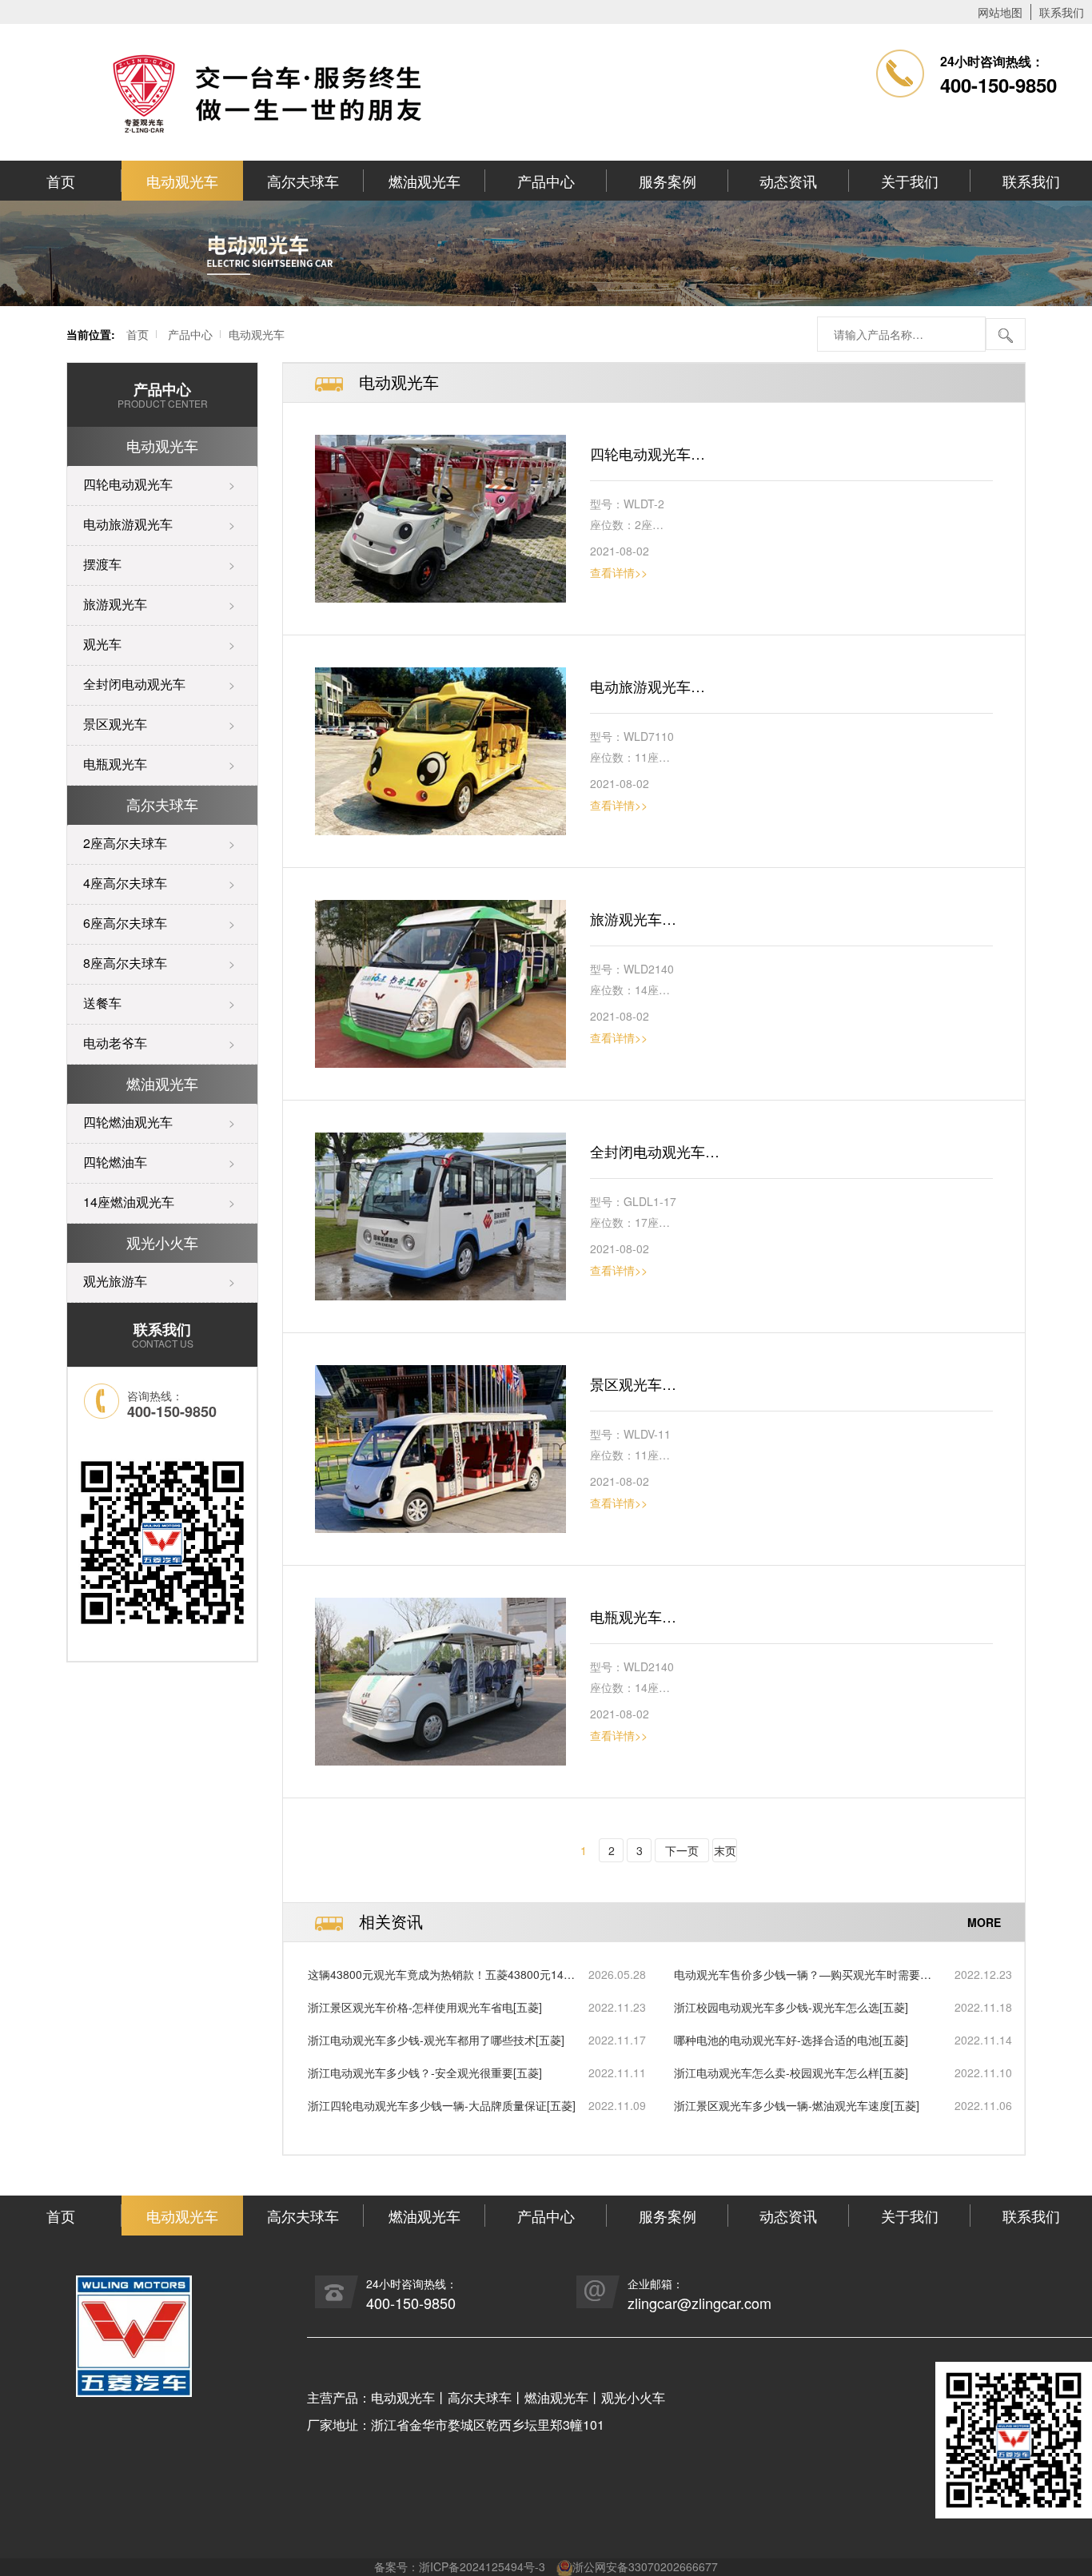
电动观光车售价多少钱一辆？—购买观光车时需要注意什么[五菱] (803, 1975)
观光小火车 (162, 1242)
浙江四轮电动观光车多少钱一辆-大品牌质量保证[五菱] (442, 2105)
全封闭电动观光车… (655, 1151)
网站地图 (1000, 12)
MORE (984, 1921)
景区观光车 (115, 724)
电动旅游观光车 (128, 524)
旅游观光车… (633, 918)
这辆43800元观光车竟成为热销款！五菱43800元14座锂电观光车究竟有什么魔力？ (441, 1975)
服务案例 (668, 181)
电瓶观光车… (633, 1616)
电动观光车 (182, 181)
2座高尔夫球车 (125, 843)
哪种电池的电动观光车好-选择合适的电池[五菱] (791, 2040)
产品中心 (546, 181)
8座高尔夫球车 (125, 963)
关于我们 (910, 181)
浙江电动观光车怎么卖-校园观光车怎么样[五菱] (791, 2072)
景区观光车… (633, 1384)
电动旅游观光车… (648, 686)
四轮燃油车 (115, 1162)
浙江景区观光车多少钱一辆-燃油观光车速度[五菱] (797, 2105)
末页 (725, 1850)
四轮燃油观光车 (128, 1122)
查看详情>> (619, 572)
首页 (61, 181)
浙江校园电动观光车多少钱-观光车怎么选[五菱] (791, 2007)
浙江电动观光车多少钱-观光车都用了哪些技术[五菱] (436, 2040)
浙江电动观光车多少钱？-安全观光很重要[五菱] (425, 2072)
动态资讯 (788, 181)
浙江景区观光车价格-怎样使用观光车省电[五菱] (425, 2007)
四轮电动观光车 (128, 484)
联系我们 (1062, 12)
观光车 (102, 644)
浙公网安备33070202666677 (645, 2566)
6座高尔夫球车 (125, 923)
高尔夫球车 (303, 181)
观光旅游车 (115, 1281)
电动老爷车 (115, 1043)
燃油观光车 (424, 181)
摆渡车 (102, 564)
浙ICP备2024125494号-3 (482, 2566)
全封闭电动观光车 (134, 684)
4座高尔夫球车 (125, 883)
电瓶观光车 (115, 764)
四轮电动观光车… (648, 453)
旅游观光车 (115, 604)
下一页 (682, 1850)
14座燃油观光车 (129, 1202)
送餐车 (102, 1003)
